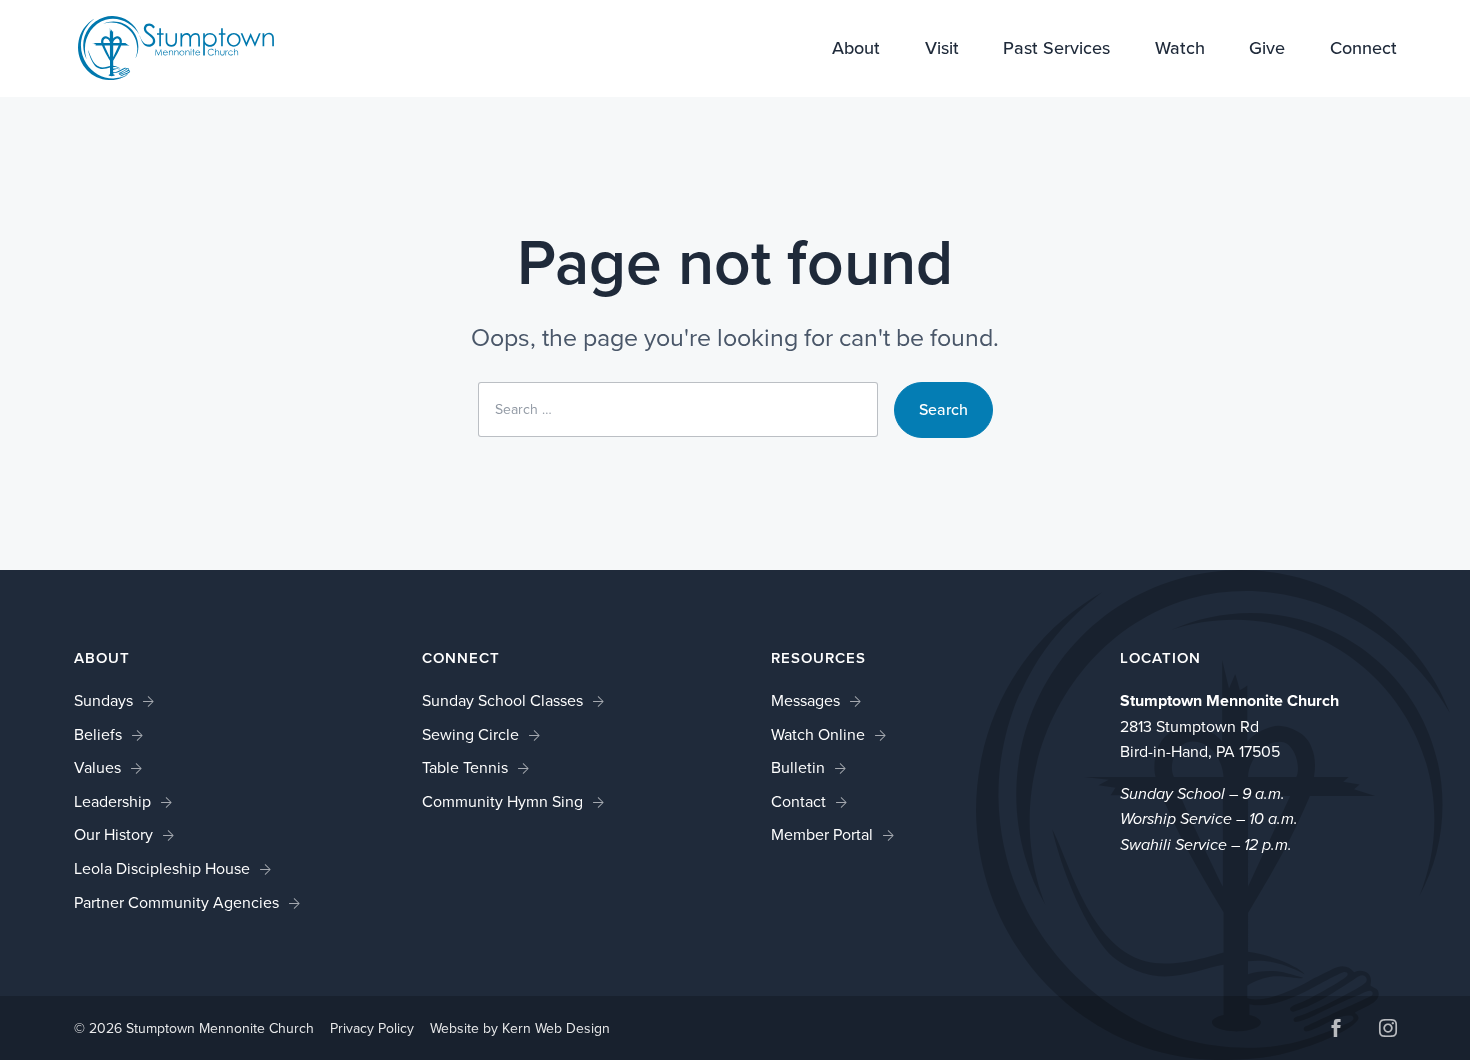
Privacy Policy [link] (372, 1028)
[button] (1336, 1030)
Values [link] (97, 767)
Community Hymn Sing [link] (502, 801)
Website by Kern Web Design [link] (520, 1028)
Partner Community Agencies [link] (176, 902)
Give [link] (1267, 50)
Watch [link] (1180, 50)
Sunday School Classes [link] (502, 700)
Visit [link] (942, 50)
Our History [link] (113, 834)
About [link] (856, 50)
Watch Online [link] (818, 734)
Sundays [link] (103, 700)
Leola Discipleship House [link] (162, 868)
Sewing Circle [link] (470, 734)
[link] (176, 46)
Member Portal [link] (822, 834)
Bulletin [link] (798, 767)
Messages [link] (805, 700)
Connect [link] (1363, 50)
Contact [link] (798, 801)
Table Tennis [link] (465, 767)
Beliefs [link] (98, 734)
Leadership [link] (112, 801)
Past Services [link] (1056, 50)
